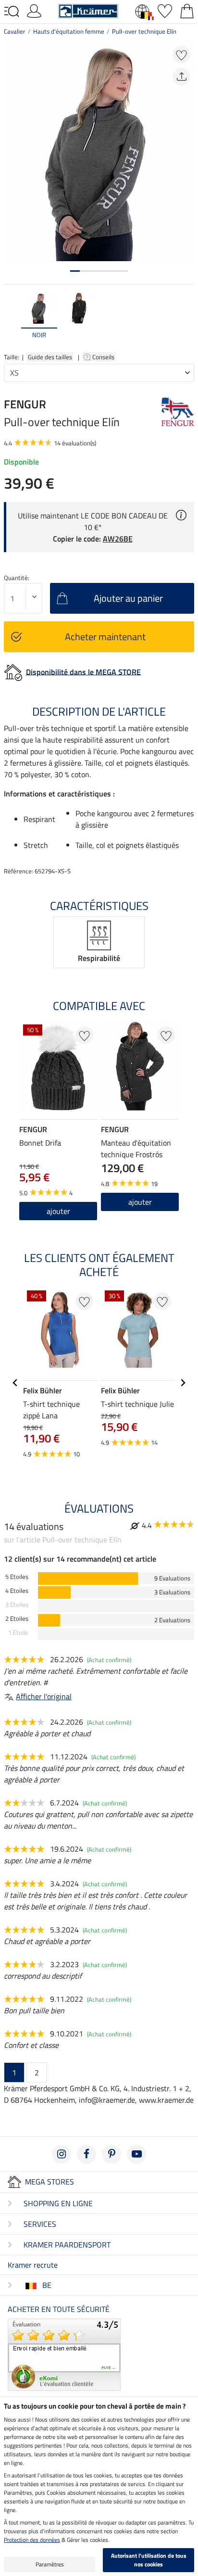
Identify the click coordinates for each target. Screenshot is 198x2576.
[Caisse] (187, 10)
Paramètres (50, 2564)
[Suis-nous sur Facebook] (87, 2154)
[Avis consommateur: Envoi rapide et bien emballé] (64, 2354)
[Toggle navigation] (12, 12)
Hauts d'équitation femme (69, 31)
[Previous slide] (12, 320)
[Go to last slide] (15, 1383)
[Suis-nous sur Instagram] (62, 2154)
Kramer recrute (33, 2265)
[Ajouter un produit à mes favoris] (181, 55)
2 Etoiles (17, 1619)
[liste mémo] (165, 10)
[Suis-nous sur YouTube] (136, 2154)
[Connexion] (34, 10)
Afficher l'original (44, 1696)
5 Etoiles (17, 1577)
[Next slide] (186, 320)
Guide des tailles (50, 357)
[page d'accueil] (88, 10)
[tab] (75, 271)
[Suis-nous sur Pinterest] (111, 2154)
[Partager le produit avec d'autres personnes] (181, 77)
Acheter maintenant (105, 637)
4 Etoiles (17, 1591)
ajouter (140, 1202)
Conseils (104, 357)
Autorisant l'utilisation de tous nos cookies (149, 2560)
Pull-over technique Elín (144, 31)
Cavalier (15, 31)
